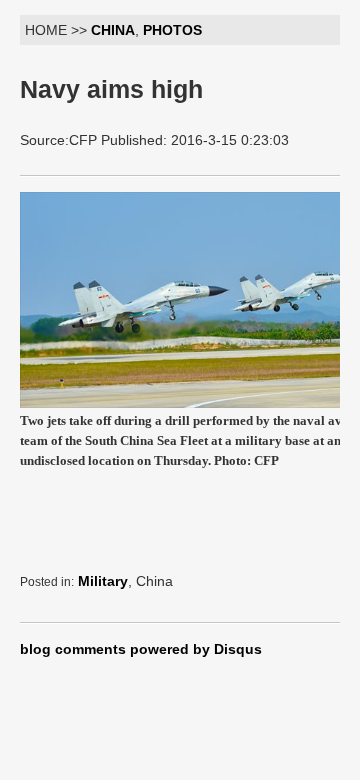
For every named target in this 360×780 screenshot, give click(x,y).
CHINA (113, 30)
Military (103, 581)
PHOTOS (172, 30)
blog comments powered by (141, 649)
